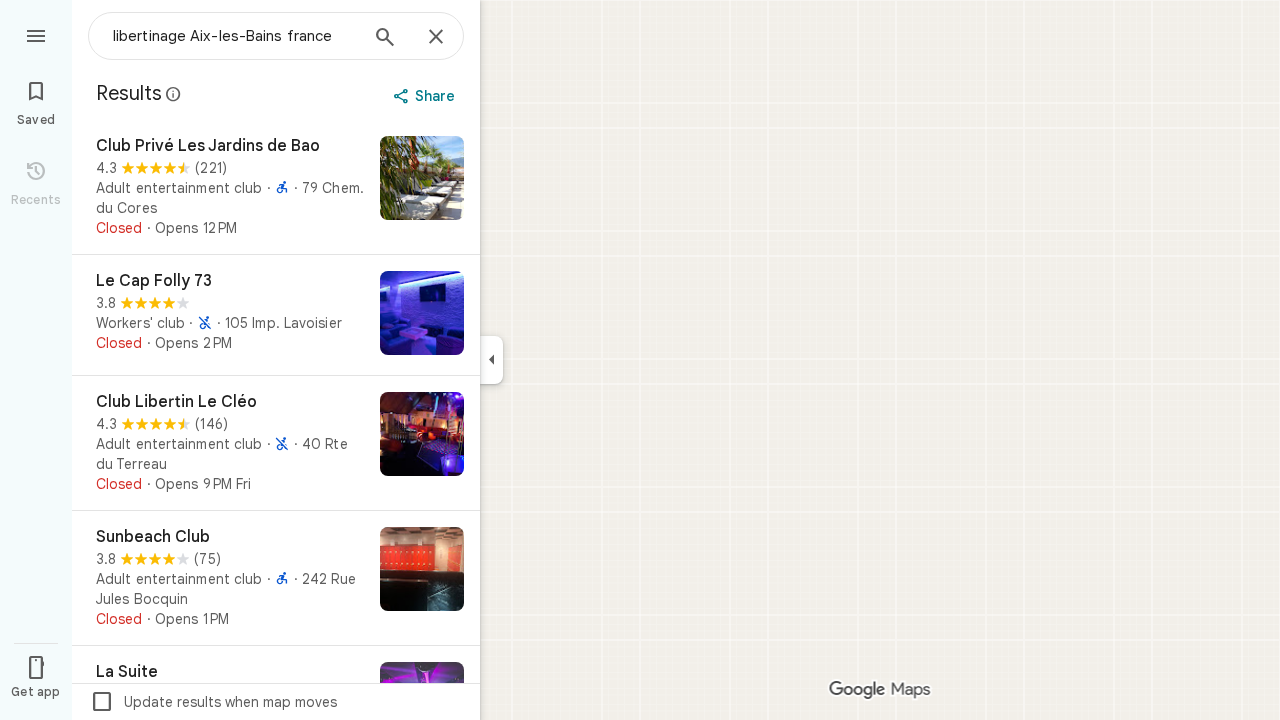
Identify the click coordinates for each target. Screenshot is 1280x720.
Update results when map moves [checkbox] (213, 702)
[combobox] (235, 36)
